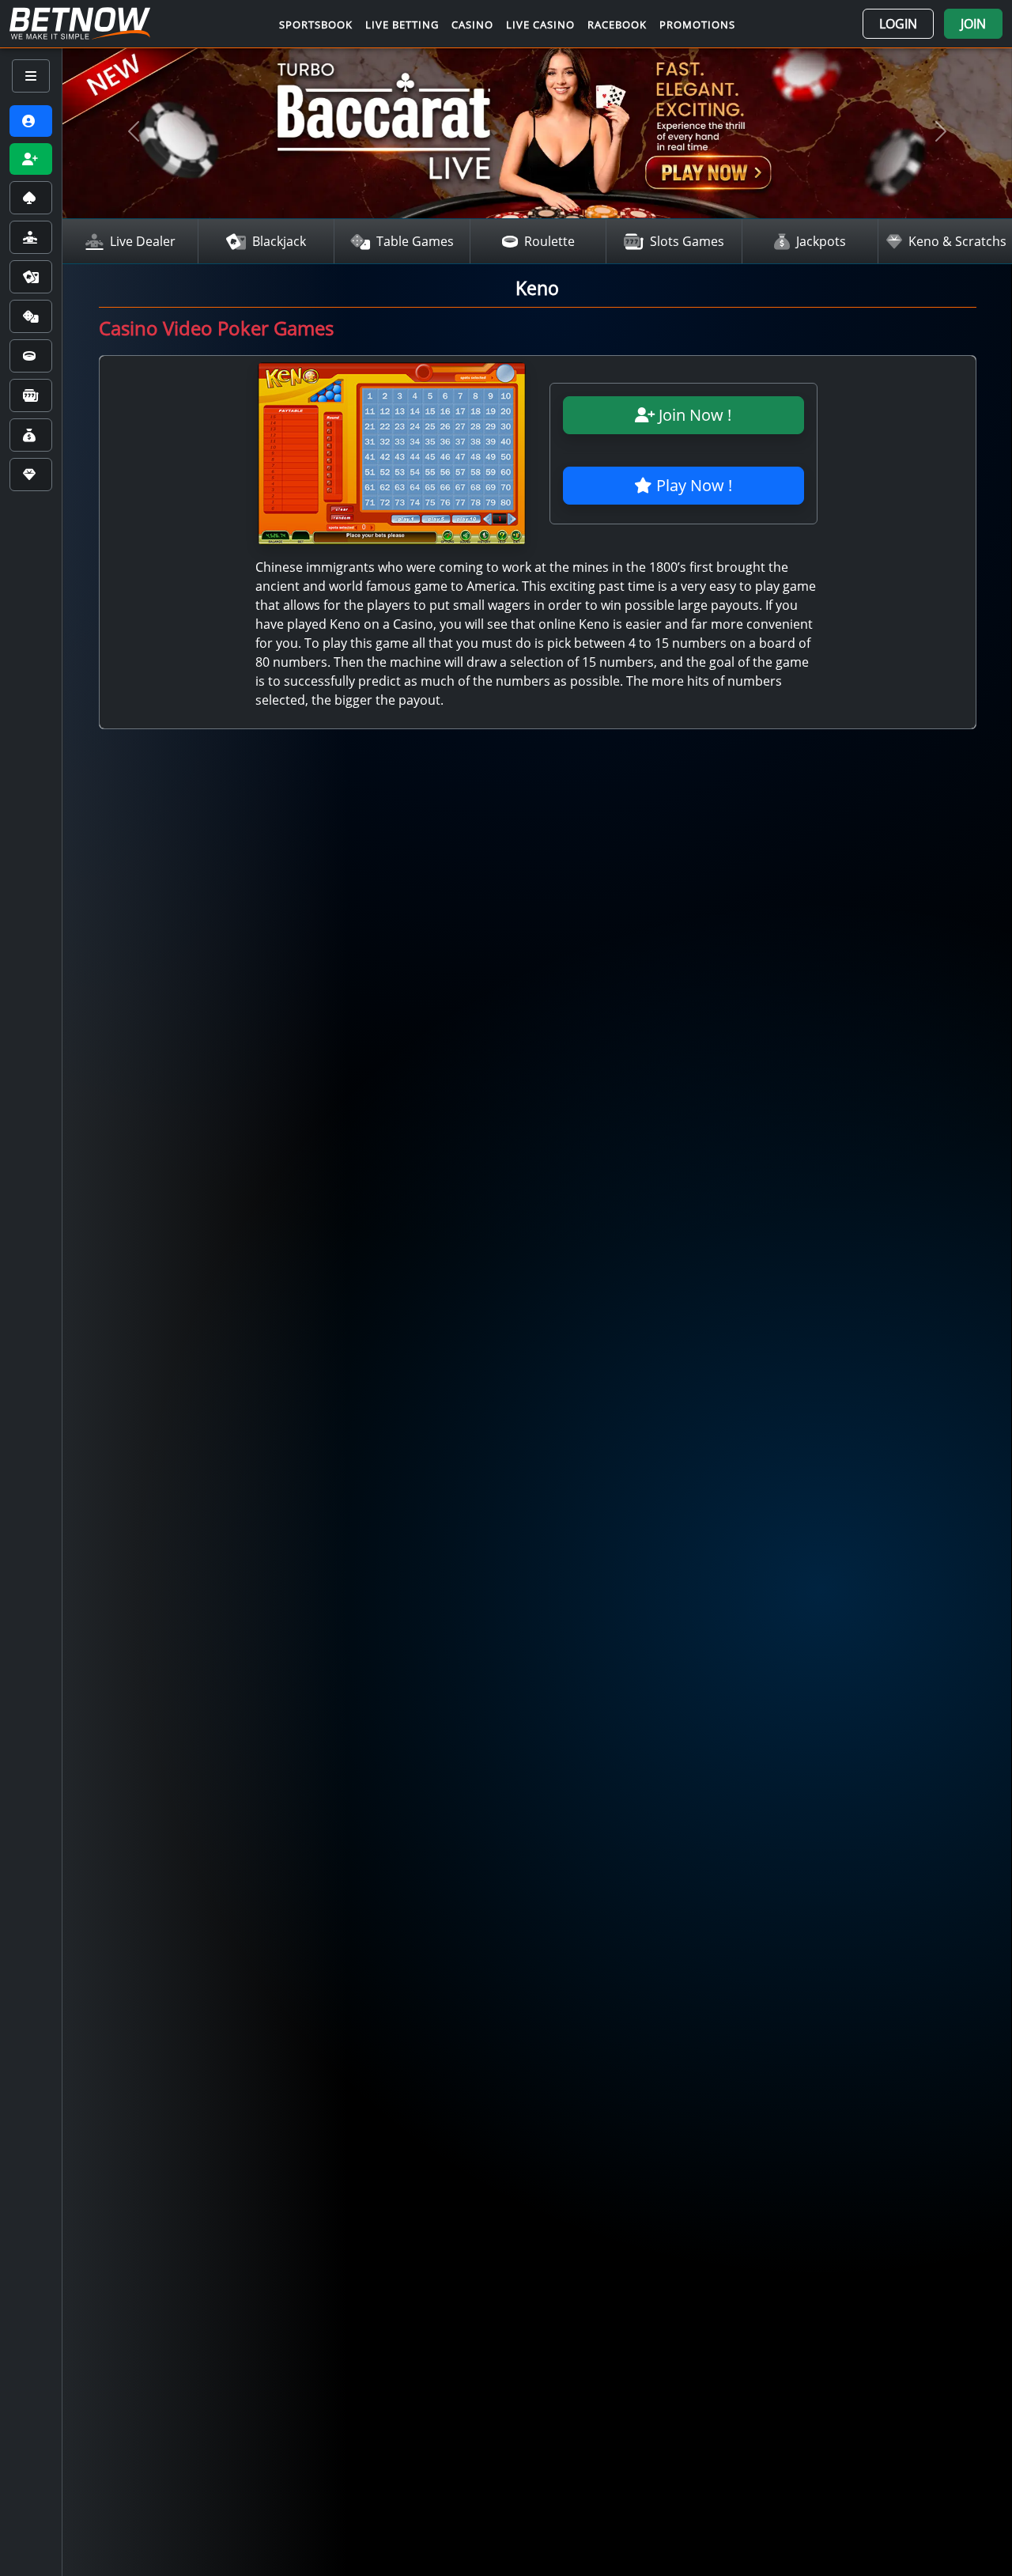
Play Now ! (692, 485)
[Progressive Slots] (31, 395)
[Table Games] (31, 316)
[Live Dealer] (31, 237)
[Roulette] (31, 356)
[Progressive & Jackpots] (31, 435)
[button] (898, 24)
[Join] (31, 159)
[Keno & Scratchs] (31, 475)
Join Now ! (693, 415)
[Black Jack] (31, 277)
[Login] (31, 121)
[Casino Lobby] (31, 198)
